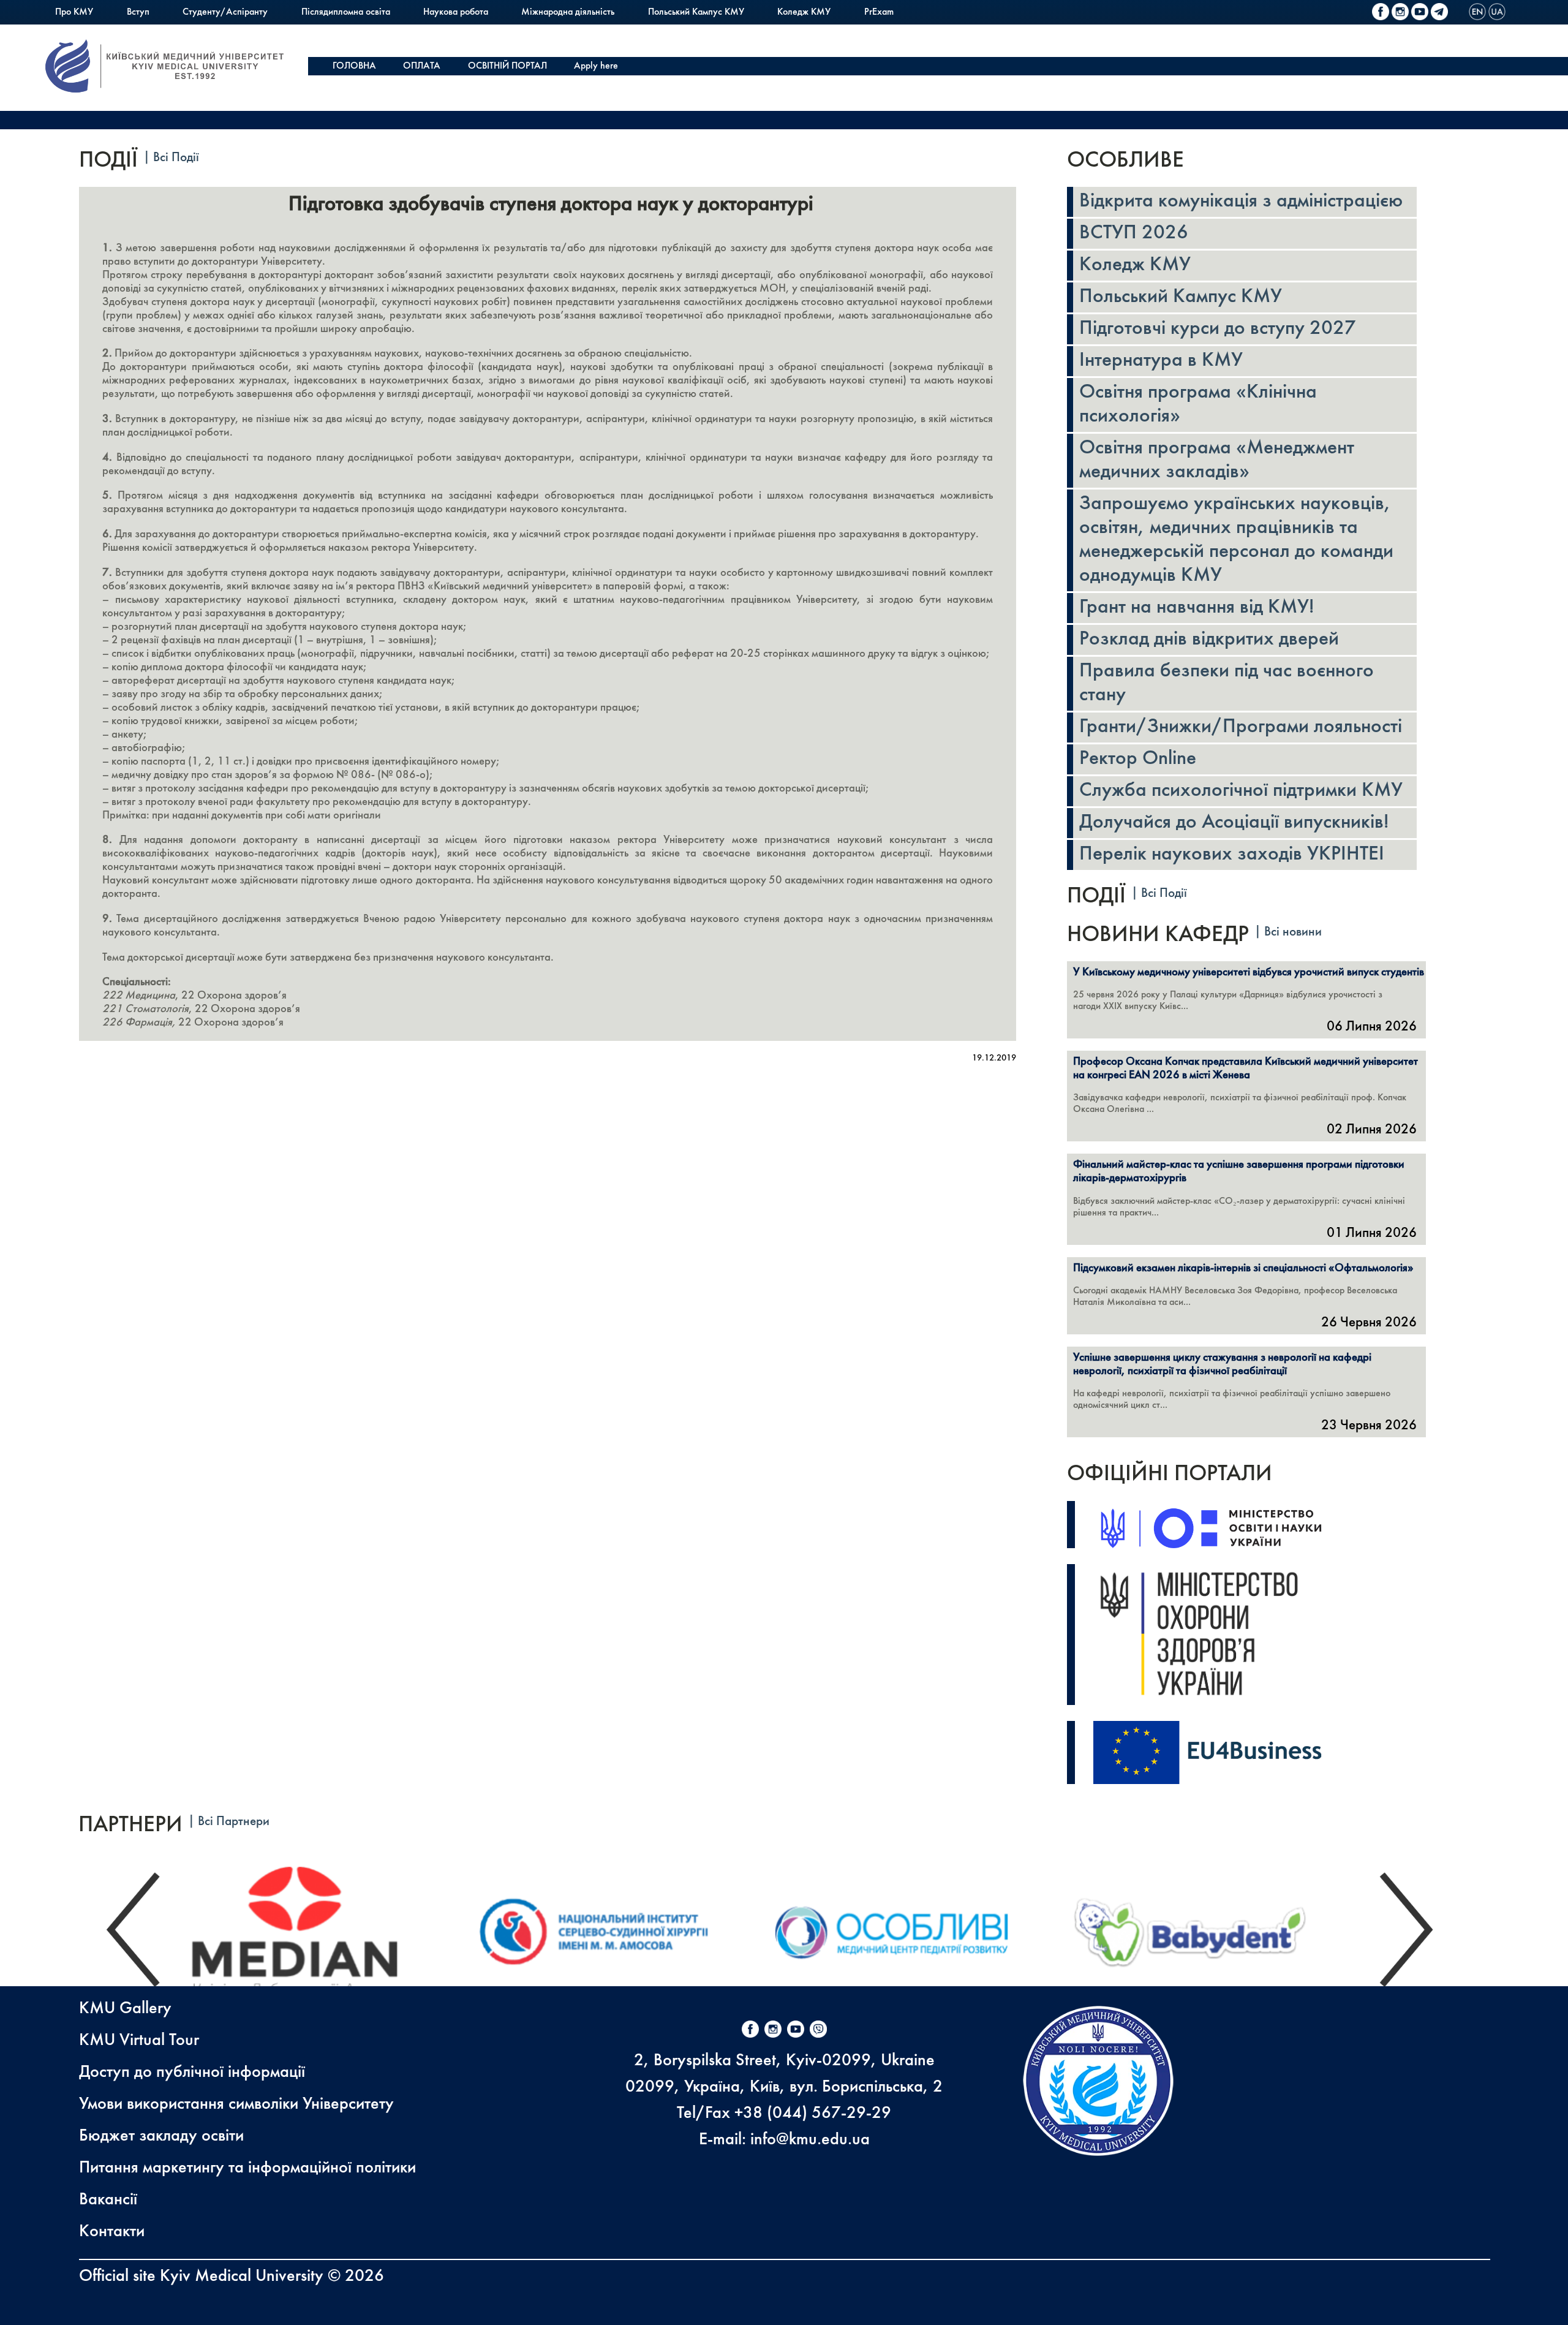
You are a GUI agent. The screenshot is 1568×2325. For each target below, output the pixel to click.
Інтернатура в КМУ (1161, 361)
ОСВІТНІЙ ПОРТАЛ (507, 66)
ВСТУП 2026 (1134, 233)
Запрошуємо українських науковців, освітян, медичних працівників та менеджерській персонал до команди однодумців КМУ (1236, 540)
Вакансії (108, 2200)
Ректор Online (1138, 759)
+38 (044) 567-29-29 (813, 2113)
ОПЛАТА (422, 66)
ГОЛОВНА (354, 66)
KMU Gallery (125, 2009)
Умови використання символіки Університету (236, 2104)
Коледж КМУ (804, 12)
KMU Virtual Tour (139, 2040)
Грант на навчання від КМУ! (1197, 608)
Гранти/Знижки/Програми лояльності (1241, 727)
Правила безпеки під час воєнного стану (1227, 683)
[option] (319, 1930)
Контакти (112, 2232)
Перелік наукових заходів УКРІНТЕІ (1232, 855)
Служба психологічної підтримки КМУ (1241, 791)
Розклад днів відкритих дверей (1209, 640)
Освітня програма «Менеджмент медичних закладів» (1217, 460)
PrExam (879, 12)
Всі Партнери (234, 1822)
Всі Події (176, 158)
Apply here (596, 66)
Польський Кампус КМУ (696, 12)
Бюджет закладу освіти (161, 2136)
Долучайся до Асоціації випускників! (1234, 823)
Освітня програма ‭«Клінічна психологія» (1198, 405)
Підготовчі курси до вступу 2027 (1218, 329)
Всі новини (1293, 932)
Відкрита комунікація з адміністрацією (1241, 202)
